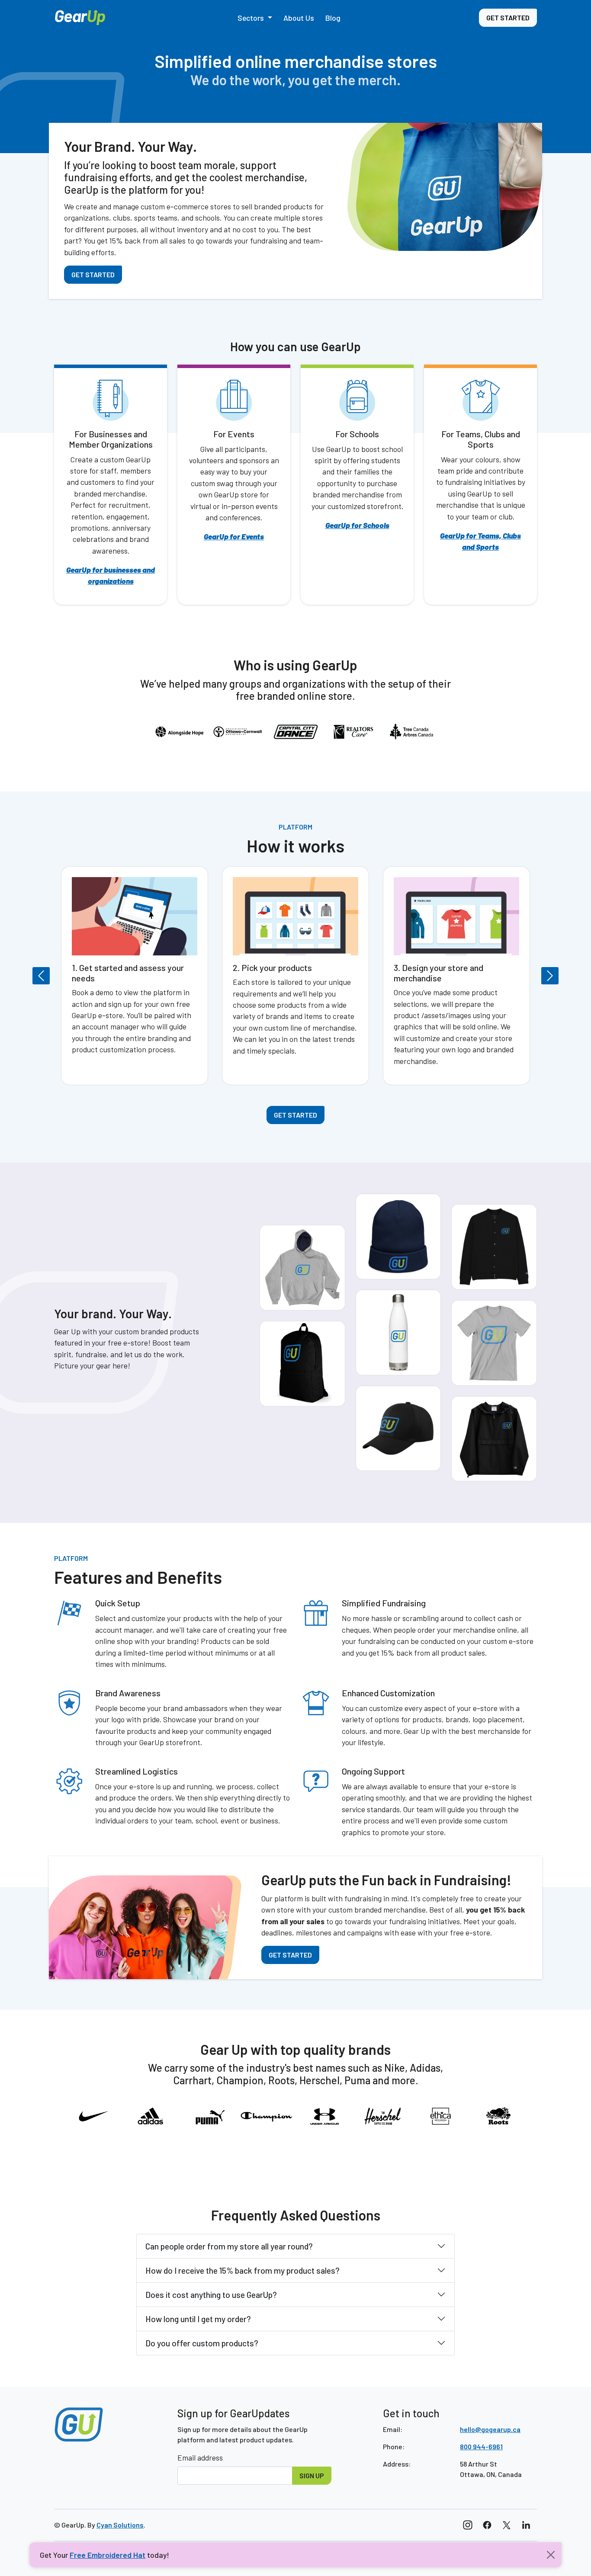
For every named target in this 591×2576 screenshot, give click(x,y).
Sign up (312, 2475)
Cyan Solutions (120, 2525)
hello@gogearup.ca (490, 2429)
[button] (90, 976)
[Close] (551, 2555)
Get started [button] (508, 18)
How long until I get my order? (198, 2319)
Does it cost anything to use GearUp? (211, 2295)
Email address (200, 2457)
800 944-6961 (481, 2446)
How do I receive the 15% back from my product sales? (243, 2270)
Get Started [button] (93, 274)
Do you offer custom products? (202, 2343)
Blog (333, 18)
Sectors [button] (252, 18)
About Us (299, 18)
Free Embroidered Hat (108, 2555)
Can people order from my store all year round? (229, 2246)
